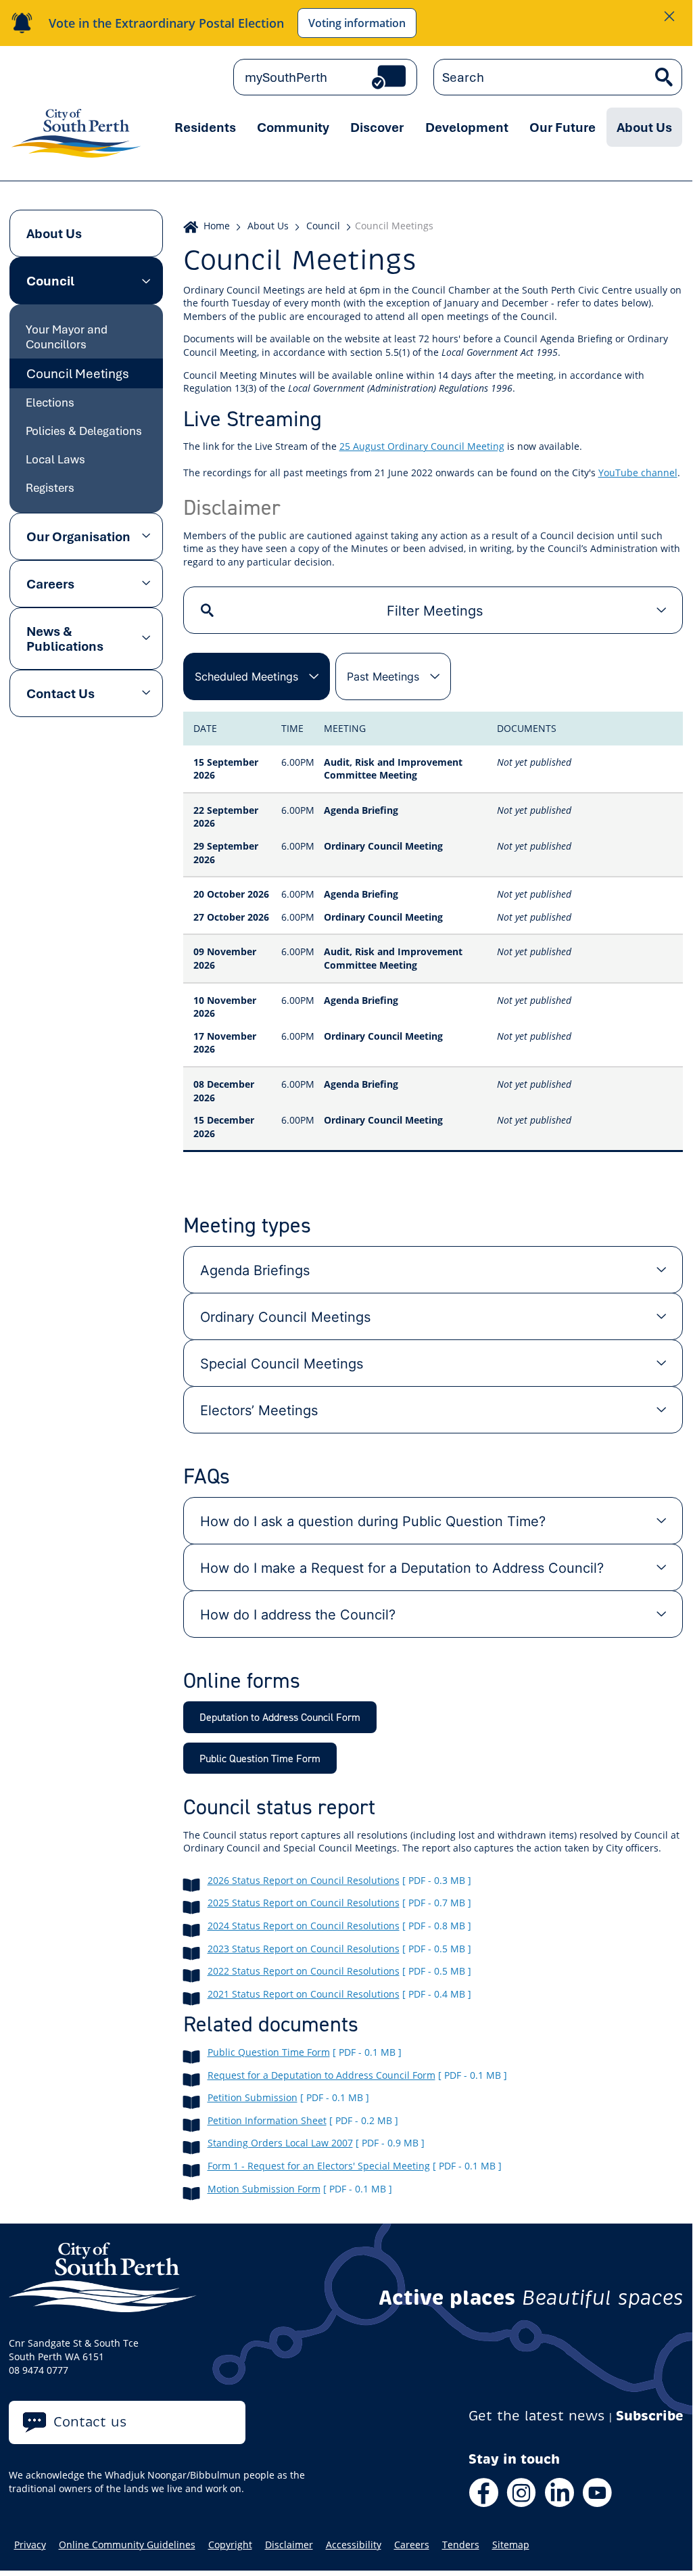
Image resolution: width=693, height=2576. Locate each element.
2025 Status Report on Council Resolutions (304, 1903)
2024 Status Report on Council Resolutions (304, 1926)
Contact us (90, 2422)
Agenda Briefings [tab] (255, 1270)
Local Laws (55, 459)
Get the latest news (537, 2416)
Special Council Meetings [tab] (282, 1363)
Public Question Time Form (260, 1758)
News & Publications (65, 639)
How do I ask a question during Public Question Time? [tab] (373, 1521)
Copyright (230, 2545)
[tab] (257, 676)
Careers (50, 584)
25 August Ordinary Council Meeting (422, 446)
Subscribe (650, 2416)
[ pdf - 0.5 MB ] (437, 1949)
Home (217, 226)
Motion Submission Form (264, 2189)
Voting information (357, 23)
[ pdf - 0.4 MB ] (437, 1994)
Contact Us (61, 693)
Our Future (563, 127)
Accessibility (354, 2545)
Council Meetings (78, 373)
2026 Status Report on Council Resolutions (304, 1880)
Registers (50, 487)
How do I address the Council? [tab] (298, 1614)
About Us (644, 127)
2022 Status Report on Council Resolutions (304, 1971)
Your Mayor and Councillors (67, 337)
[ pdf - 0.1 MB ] (367, 2052)
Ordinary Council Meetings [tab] (285, 1316)
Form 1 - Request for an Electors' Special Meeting (319, 2166)
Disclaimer (289, 2545)
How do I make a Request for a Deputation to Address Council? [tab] (402, 1567)
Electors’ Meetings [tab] (259, 1410)
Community (293, 127)
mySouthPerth (286, 77)
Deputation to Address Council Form (280, 1717)
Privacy (30, 2545)
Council (50, 281)
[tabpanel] (433, 932)
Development (467, 127)
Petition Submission (253, 2097)
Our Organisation (78, 536)
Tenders (461, 2545)
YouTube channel (638, 473)
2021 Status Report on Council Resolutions (304, 1994)
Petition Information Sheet (267, 2120)
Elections (50, 402)
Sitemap (511, 2545)
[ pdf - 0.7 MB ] (437, 1903)
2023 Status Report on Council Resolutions (304, 1949)
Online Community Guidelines (127, 2545)
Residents (205, 127)
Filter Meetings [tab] (435, 610)
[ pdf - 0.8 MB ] (437, 1926)
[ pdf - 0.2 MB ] (364, 2120)
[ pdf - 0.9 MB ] (390, 2143)
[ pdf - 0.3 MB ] (437, 1880)
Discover (377, 127)
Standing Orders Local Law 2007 (280, 2143)
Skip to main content (48, 77)
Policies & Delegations (84, 431)
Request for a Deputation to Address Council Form (321, 2075)
